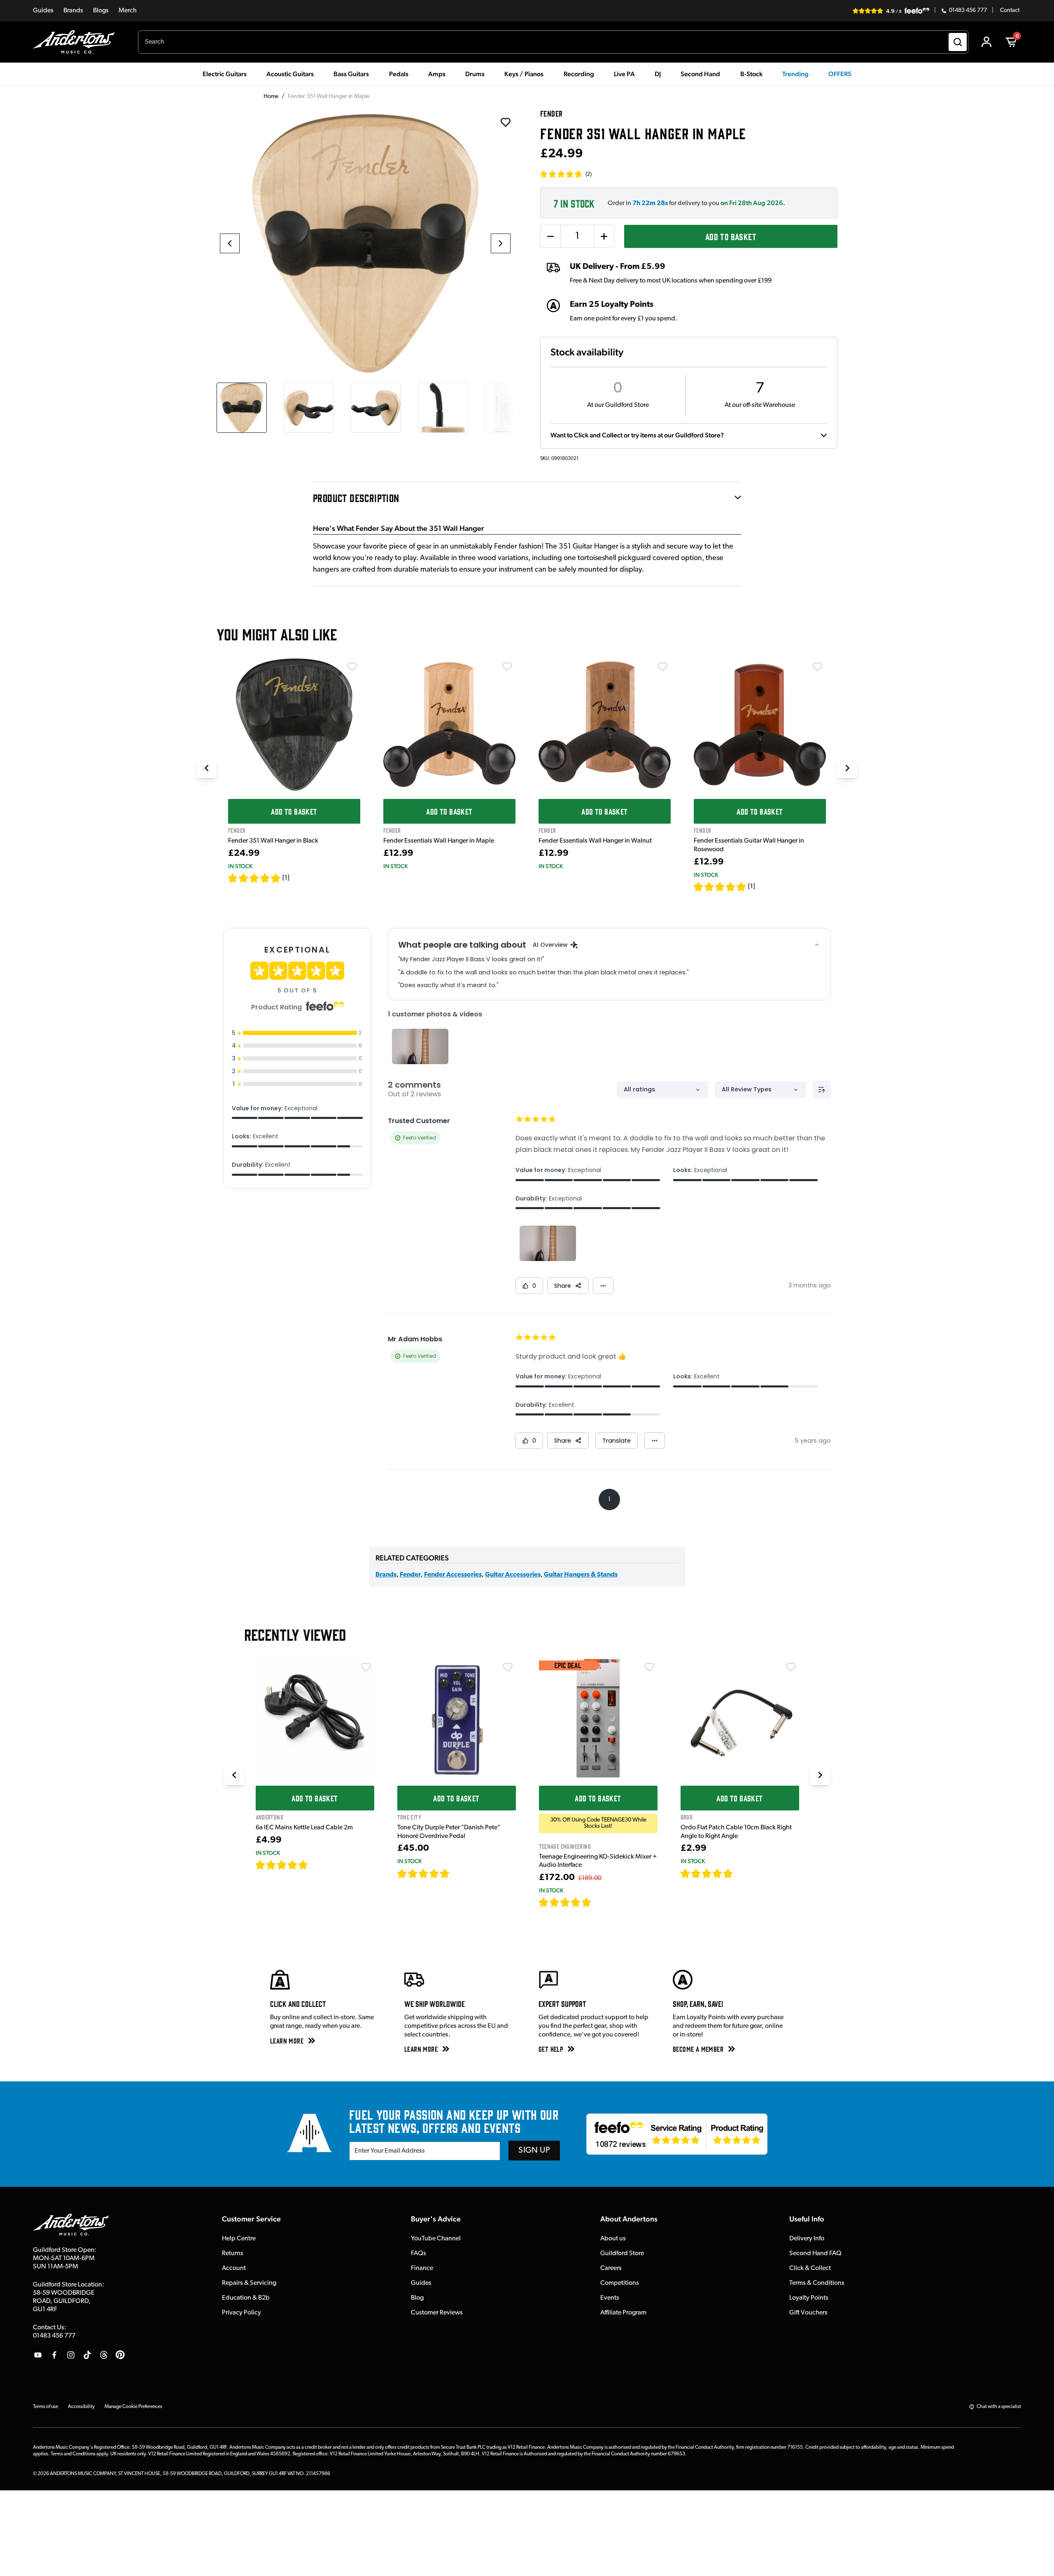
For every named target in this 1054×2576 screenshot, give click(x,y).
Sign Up (534, 2151)
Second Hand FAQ (815, 2254)
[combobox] (553, 42)
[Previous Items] (207, 768)
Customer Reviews (437, 2313)
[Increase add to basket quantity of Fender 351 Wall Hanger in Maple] (604, 236)
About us (613, 2239)
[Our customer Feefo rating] (677, 2134)
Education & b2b (246, 2298)
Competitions (620, 2283)
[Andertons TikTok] (87, 2355)
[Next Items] (847, 768)
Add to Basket (731, 236)
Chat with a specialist (999, 2407)
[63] (741, 1873)
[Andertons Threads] (104, 2355)
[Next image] (501, 243)
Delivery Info (807, 2239)
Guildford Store (622, 2254)
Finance (422, 2268)
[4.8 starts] (424, 1873)
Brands (73, 11)
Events (610, 2298)
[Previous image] (230, 243)
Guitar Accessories (513, 1575)
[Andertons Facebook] (54, 2355)
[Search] (958, 42)
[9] (597, 1902)
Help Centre (239, 2239)
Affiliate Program (623, 2313)
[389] (459, 1873)
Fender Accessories (453, 1575)
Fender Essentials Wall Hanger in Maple (439, 841)
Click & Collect (810, 2268)
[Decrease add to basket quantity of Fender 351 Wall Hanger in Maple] (550, 236)
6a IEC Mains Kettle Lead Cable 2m (304, 1828)
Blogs (101, 11)
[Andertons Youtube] (38, 2355)
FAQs (419, 2254)
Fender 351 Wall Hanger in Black (273, 841)
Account (234, 2268)
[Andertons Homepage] (77, 42)
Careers (611, 2268)
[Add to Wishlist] (352, 667)
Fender (410, 1575)
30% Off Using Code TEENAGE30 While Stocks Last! (598, 1823)
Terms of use (45, 2407)
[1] (286, 878)
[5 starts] (254, 878)
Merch (128, 11)
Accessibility (81, 2407)
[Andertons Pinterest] (120, 2355)
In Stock (240, 866)
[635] (318, 1865)
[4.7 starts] (282, 1865)
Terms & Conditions (817, 2283)
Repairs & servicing (249, 2283)
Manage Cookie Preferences (133, 2407)
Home (271, 97)
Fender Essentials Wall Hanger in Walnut (595, 841)
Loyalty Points (809, 2298)
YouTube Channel (436, 2239)
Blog (417, 2298)
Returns (233, 2254)
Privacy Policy (241, 2313)
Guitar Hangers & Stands (581, 1575)
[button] (566, 174)
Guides (43, 11)
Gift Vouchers (808, 2313)
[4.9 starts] (565, 1902)
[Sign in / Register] (986, 42)
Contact (1010, 11)
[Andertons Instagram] (71, 2355)
